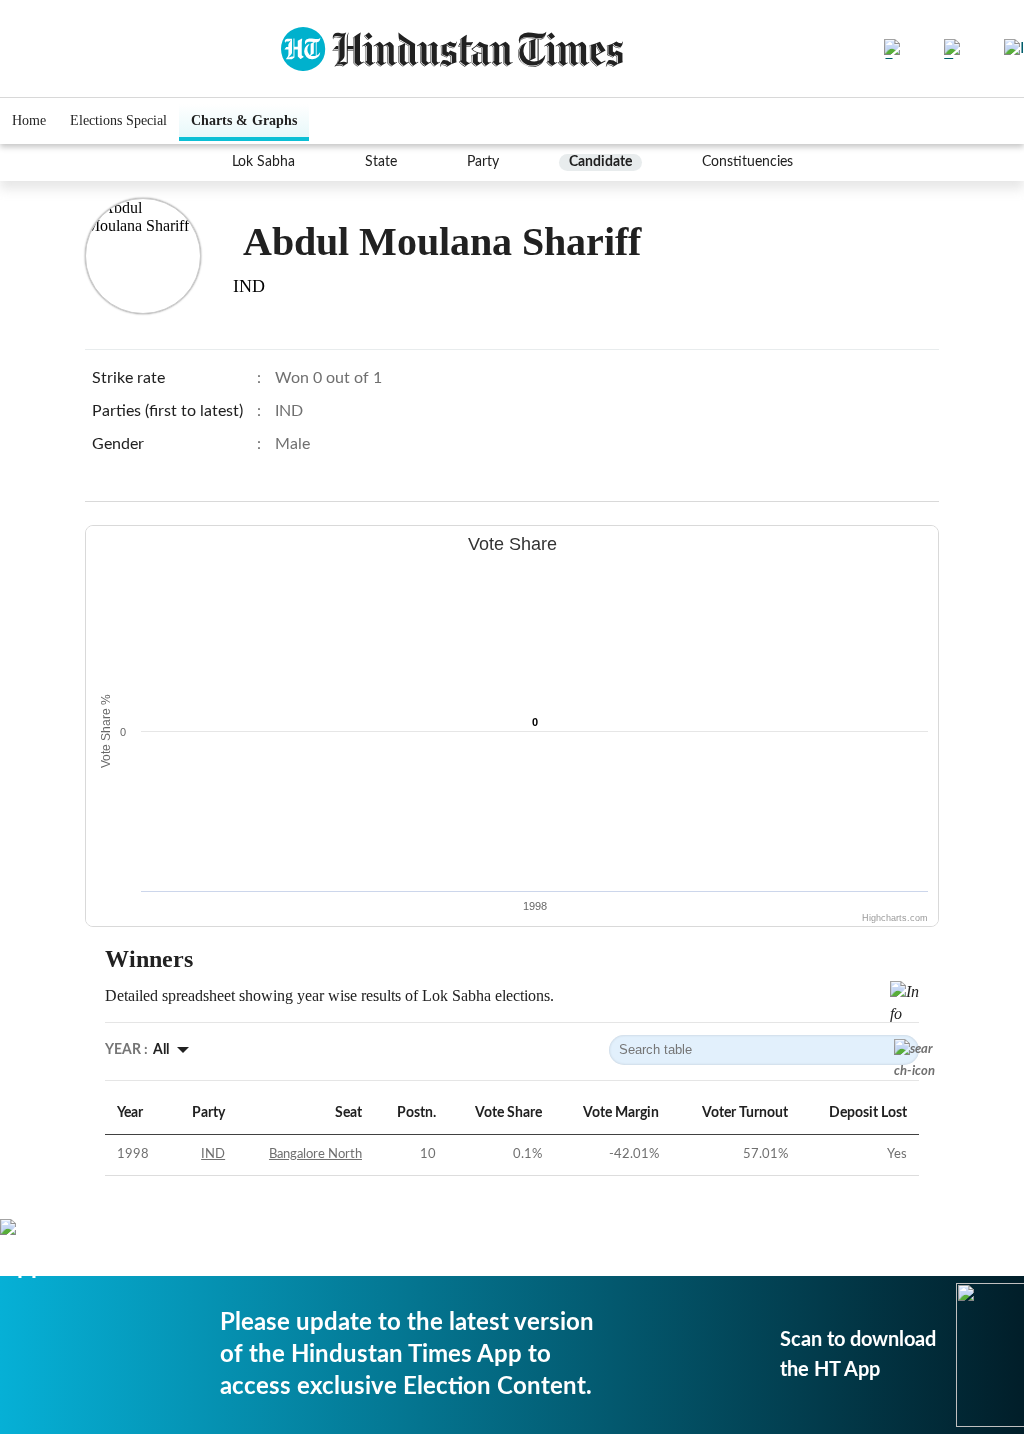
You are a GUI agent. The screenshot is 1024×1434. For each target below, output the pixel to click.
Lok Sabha (263, 162)
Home (29, 120)
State (381, 162)
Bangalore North (315, 1154)
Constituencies (747, 162)
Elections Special (118, 120)
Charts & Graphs (244, 120)
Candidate (600, 162)
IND (213, 1154)
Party (483, 162)
